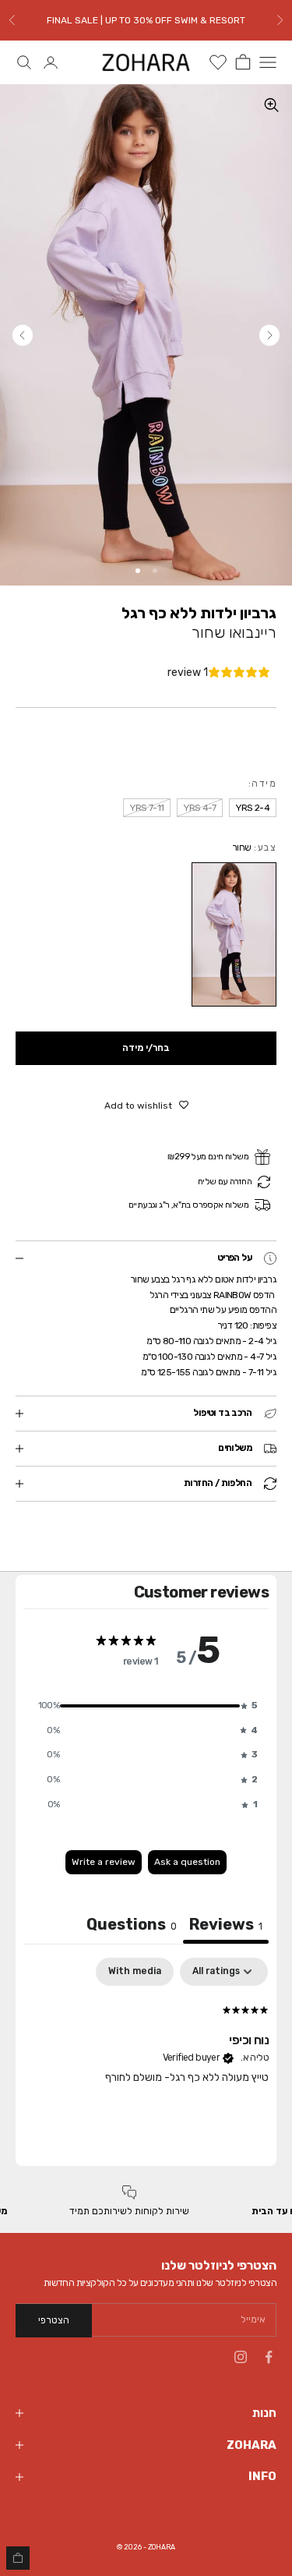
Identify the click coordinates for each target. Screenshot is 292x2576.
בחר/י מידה (146, 1048)
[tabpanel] (146, 2058)
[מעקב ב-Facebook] (269, 2357)
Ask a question (187, 1862)
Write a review (104, 1862)
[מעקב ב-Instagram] (241, 2357)
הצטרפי (54, 2320)
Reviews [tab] (226, 1924)
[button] (146, 1706)
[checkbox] (135, 1972)
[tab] (132, 1926)
